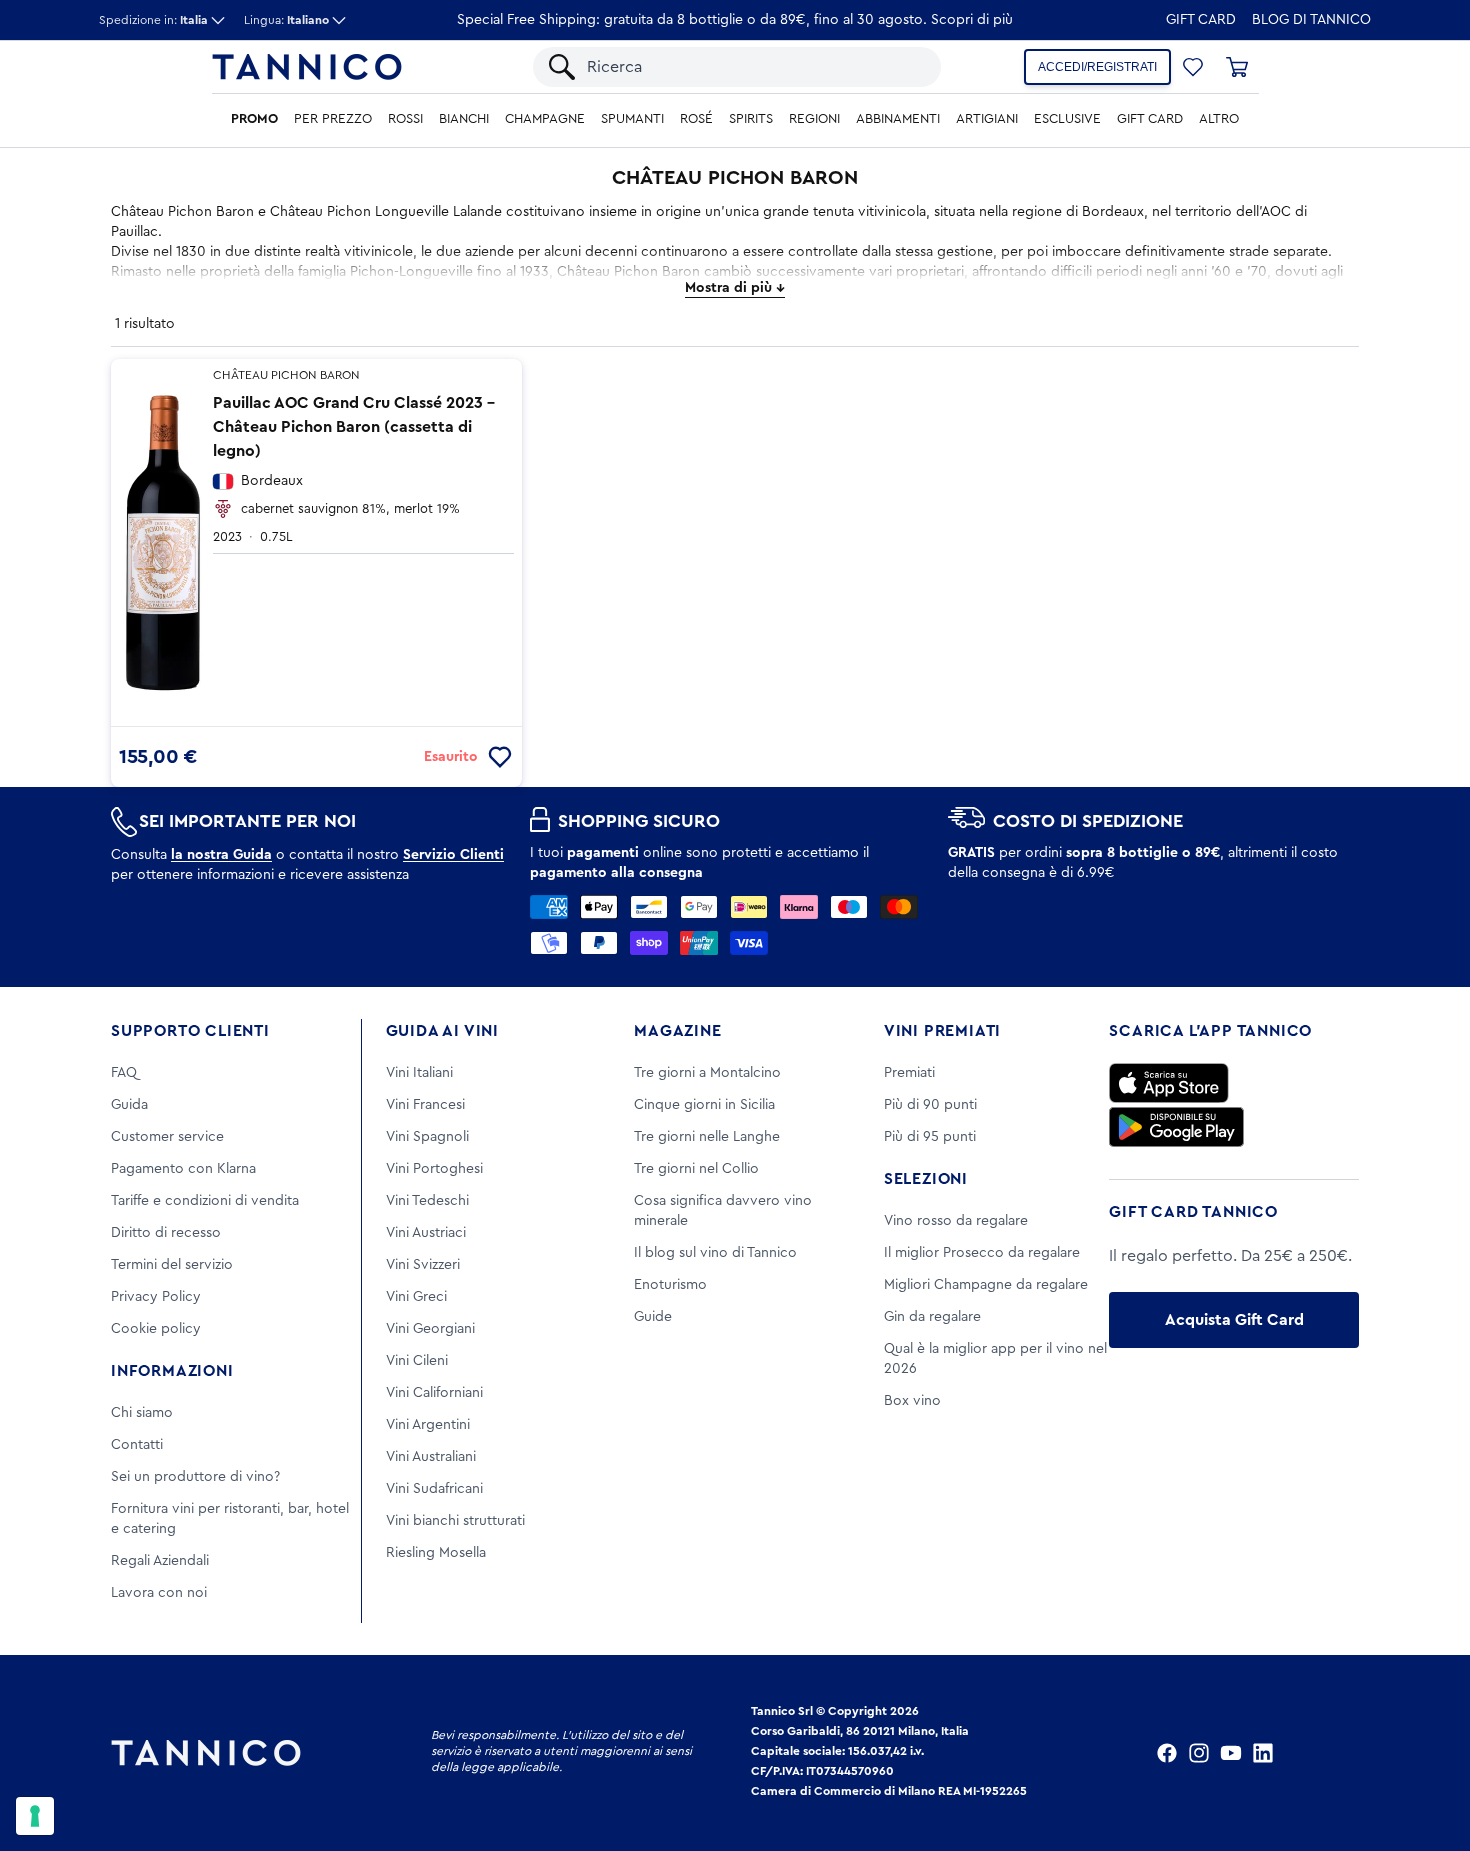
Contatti (137, 1445)
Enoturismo (670, 1285)
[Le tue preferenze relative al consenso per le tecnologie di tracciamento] (35, 1816)
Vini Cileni (417, 1361)
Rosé (696, 119)
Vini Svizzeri (423, 1265)
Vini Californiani (434, 1393)
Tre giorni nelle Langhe (707, 1137)
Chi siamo (142, 1413)
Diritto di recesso (166, 1233)
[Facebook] (1167, 1753)
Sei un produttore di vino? (195, 1477)
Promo (254, 119)
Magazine (677, 1031)
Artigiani (987, 119)
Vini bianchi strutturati (455, 1521)
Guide (653, 1317)
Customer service (167, 1137)
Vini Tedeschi (427, 1201)
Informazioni (172, 1371)
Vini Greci (416, 1297)
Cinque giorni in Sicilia (704, 1105)
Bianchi (464, 119)
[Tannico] (307, 67)
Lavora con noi (159, 1593)
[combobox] (754, 67)
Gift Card (1201, 20)
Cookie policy (156, 1329)
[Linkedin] (1263, 1753)
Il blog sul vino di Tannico (715, 1253)
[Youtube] (1231, 1753)
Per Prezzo (333, 119)
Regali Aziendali (160, 1561)
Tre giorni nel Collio (696, 1169)
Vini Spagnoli (427, 1137)
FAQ (124, 1073)
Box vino (912, 1401)
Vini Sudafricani (434, 1489)
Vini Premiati (942, 1031)
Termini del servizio (172, 1265)
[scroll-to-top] (1428, 1753)
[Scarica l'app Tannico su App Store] (1169, 1083)
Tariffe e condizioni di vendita (205, 1201)
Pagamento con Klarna (183, 1169)
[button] (1193, 67)
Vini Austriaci (426, 1233)
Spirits (751, 119)
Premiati (909, 1073)
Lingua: (286, 20)
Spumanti (632, 119)
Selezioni (926, 1179)
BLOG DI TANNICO (1311, 20)
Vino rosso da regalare (956, 1221)
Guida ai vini (442, 1031)
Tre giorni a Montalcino (707, 1073)
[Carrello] (1237, 67)
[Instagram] (1199, 1753)
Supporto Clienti (190, 1031)
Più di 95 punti (930, 1137)
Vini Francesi (425, 1105)
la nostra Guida (221, 855)
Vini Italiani (419, 1073)
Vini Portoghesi (434, 1169)
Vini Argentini (428, 1425)
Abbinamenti (898, 119)
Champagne (545, 119)
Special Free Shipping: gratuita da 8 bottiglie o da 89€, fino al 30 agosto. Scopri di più (735, 20)
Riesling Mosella (436, 1553)
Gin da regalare (932, 1317)
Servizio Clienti (453, 855)
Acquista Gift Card (1234, 1320)
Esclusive (1067, 119)
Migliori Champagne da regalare (986, 1285)
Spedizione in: (153, 20)
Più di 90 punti (930, 1105)
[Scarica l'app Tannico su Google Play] (1176, 1127)
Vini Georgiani (430, 1329)
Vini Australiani (431, 1457)
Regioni (814, 119)
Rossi (405, 119)
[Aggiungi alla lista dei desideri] (500, 757)
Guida (129, 1105)
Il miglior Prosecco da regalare (982, 1253)
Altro (1219, 119)
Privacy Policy (156, 1297)
